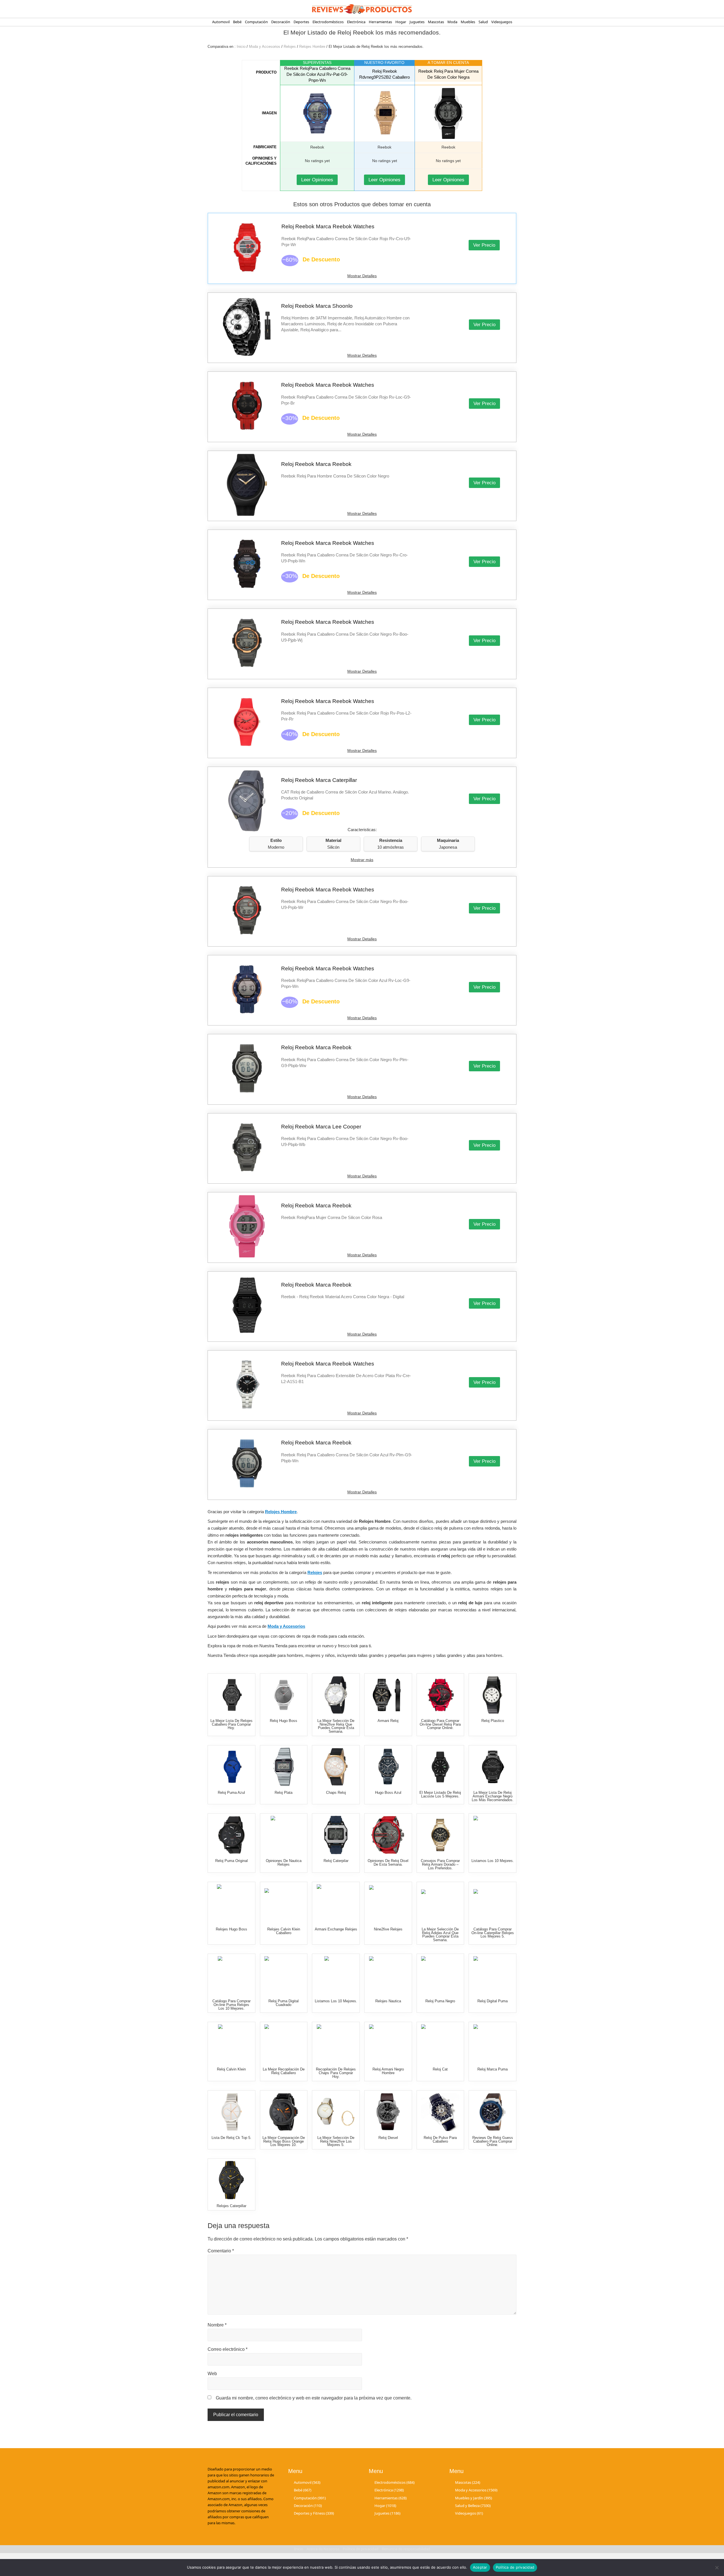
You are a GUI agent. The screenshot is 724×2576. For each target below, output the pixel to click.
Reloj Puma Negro (440, 2001)
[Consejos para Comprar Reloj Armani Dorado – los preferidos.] (440, 1835)
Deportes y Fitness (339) (314, 2513)
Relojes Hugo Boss (231, 1929)
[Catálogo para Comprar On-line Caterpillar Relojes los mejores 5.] (493, 1903)
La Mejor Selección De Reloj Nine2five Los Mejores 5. (336, 2141)
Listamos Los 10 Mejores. (493, 1861)
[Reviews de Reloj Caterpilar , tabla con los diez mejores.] (336, 1835)
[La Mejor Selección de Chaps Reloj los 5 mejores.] (336, 1767)
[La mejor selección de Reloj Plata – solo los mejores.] (284, 1767)
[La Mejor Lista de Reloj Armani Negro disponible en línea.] (388, 2043)
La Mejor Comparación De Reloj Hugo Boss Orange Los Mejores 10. (284, 2141)
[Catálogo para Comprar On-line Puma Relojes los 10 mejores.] (231, 1975)
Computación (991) (310, 2498)
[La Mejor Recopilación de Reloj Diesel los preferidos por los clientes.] (388, 2112)
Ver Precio (484, 245)
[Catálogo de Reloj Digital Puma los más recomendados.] (493, 1975)
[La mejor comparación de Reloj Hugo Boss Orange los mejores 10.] (284, 2112)
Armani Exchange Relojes (336, 1929)
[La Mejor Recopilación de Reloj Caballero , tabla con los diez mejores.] (284, 2043)
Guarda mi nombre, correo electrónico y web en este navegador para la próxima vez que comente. (314, 2398)
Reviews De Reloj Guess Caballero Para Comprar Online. (493, 2141)
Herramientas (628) (391, 2498)
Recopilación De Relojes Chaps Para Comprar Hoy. (336, 2073)
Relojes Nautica (388, 2001)
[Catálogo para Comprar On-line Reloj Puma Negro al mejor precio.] (440, 1975)
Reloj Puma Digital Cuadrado (284, 2003)
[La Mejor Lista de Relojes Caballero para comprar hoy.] (231, 1695)
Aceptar (480, 2567)
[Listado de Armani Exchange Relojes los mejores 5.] (336, 1903)
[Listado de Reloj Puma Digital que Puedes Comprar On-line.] (284, 1975)
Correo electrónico (228, 2349)
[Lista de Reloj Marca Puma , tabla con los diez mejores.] (493, 2043)
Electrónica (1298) (389, 2490)
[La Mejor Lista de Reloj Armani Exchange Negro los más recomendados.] (493, 1767)
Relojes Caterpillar (231, 2206)
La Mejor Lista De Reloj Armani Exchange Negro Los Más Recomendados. (493, 1796)
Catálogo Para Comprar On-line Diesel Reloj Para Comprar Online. (440, 1724)
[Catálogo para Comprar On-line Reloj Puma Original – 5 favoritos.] (231, 1835)
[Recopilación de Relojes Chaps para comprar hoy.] (336, 2043)
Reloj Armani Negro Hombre (388, 2071)
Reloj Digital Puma (493, 2001)
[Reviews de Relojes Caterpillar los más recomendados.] (231, 2180)
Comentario (221, 2251)
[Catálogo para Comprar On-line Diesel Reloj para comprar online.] (440, 1695)
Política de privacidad (515, 2567)
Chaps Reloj (336, 1793)
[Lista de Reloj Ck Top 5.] (231, 2112)
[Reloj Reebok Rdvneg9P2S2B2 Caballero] (384, 113)
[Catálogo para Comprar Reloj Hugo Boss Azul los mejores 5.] (388, 1767)
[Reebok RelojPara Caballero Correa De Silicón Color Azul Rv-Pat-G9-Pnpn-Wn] (317, 113)
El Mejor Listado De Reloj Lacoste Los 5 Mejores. (440, 1794)
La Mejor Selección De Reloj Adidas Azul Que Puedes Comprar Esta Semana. (440, 1935)
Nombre (217, 2325)
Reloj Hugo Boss (284, 1721)
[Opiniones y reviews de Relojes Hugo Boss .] (231, 1903)
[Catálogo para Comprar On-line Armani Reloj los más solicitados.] (388, 1695)
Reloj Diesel (388, 2138)
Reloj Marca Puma (493, 2069)
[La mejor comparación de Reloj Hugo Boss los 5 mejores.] (284, 1695)
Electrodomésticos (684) (395, 2482)
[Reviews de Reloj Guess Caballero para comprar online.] (493, 2112)
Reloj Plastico (493, 1721)
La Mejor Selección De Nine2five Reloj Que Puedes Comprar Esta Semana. (336, 1726)
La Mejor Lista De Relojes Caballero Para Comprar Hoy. (231, 1724)
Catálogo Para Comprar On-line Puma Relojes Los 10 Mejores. (231, 2005)
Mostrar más (362, 860)
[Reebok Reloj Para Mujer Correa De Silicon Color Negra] (448, 113)
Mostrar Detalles (362, 276)
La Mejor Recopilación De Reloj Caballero (284, 2071)
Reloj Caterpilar (336, 1861)
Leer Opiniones (317, 180)
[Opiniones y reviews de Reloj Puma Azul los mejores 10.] (231, 1767)
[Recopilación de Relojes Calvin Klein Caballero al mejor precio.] (284, 1903)
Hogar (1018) (385, 2506)
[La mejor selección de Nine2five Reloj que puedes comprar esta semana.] (336, 1695)
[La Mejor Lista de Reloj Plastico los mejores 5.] (493, 1695)
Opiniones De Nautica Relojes (284, 1863)
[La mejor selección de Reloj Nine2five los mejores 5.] (336, 2112)
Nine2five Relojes (388, 1929)
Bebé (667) (303, 2490)
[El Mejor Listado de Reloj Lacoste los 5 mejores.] (440, 1767)
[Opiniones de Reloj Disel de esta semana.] (388, 1835)
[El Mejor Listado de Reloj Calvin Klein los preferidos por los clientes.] (231, 2043)
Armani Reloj (388, 1721)
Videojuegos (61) (469, 2513)
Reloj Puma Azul (231, 1793)
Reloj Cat (440, 2069)
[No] (717, 2568)
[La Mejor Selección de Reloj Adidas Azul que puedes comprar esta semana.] (440, 1903)
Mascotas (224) (468, 2482)
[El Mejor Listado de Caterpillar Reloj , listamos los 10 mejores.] (336, 1975)
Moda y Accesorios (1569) (476, 2490)
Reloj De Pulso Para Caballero (440, 2140)
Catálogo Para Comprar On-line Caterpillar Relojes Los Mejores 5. (493, 1933)
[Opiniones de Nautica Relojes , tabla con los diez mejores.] (284, 1835)
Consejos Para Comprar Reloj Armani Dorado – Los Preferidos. (440, 1864)
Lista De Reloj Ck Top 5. (231, 2138)
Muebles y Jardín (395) (474, 2498)
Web (212, 2374)
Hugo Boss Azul (388, 1793)
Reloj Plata (284, 1793)
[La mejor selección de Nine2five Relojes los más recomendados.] (388, 1903)
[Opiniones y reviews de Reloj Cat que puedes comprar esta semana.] (440, 2043)
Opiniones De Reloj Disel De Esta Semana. (388, 1863)
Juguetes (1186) (387, 2513)
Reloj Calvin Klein (231, 2069)
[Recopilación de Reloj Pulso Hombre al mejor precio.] (440, 2112)
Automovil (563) (307, 2482)
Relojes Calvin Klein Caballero (284, 1931)
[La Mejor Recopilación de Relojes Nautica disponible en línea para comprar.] (388, 1975)
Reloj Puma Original (231, 1861)
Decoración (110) (308, 2506)
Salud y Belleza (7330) (473, 2506)
